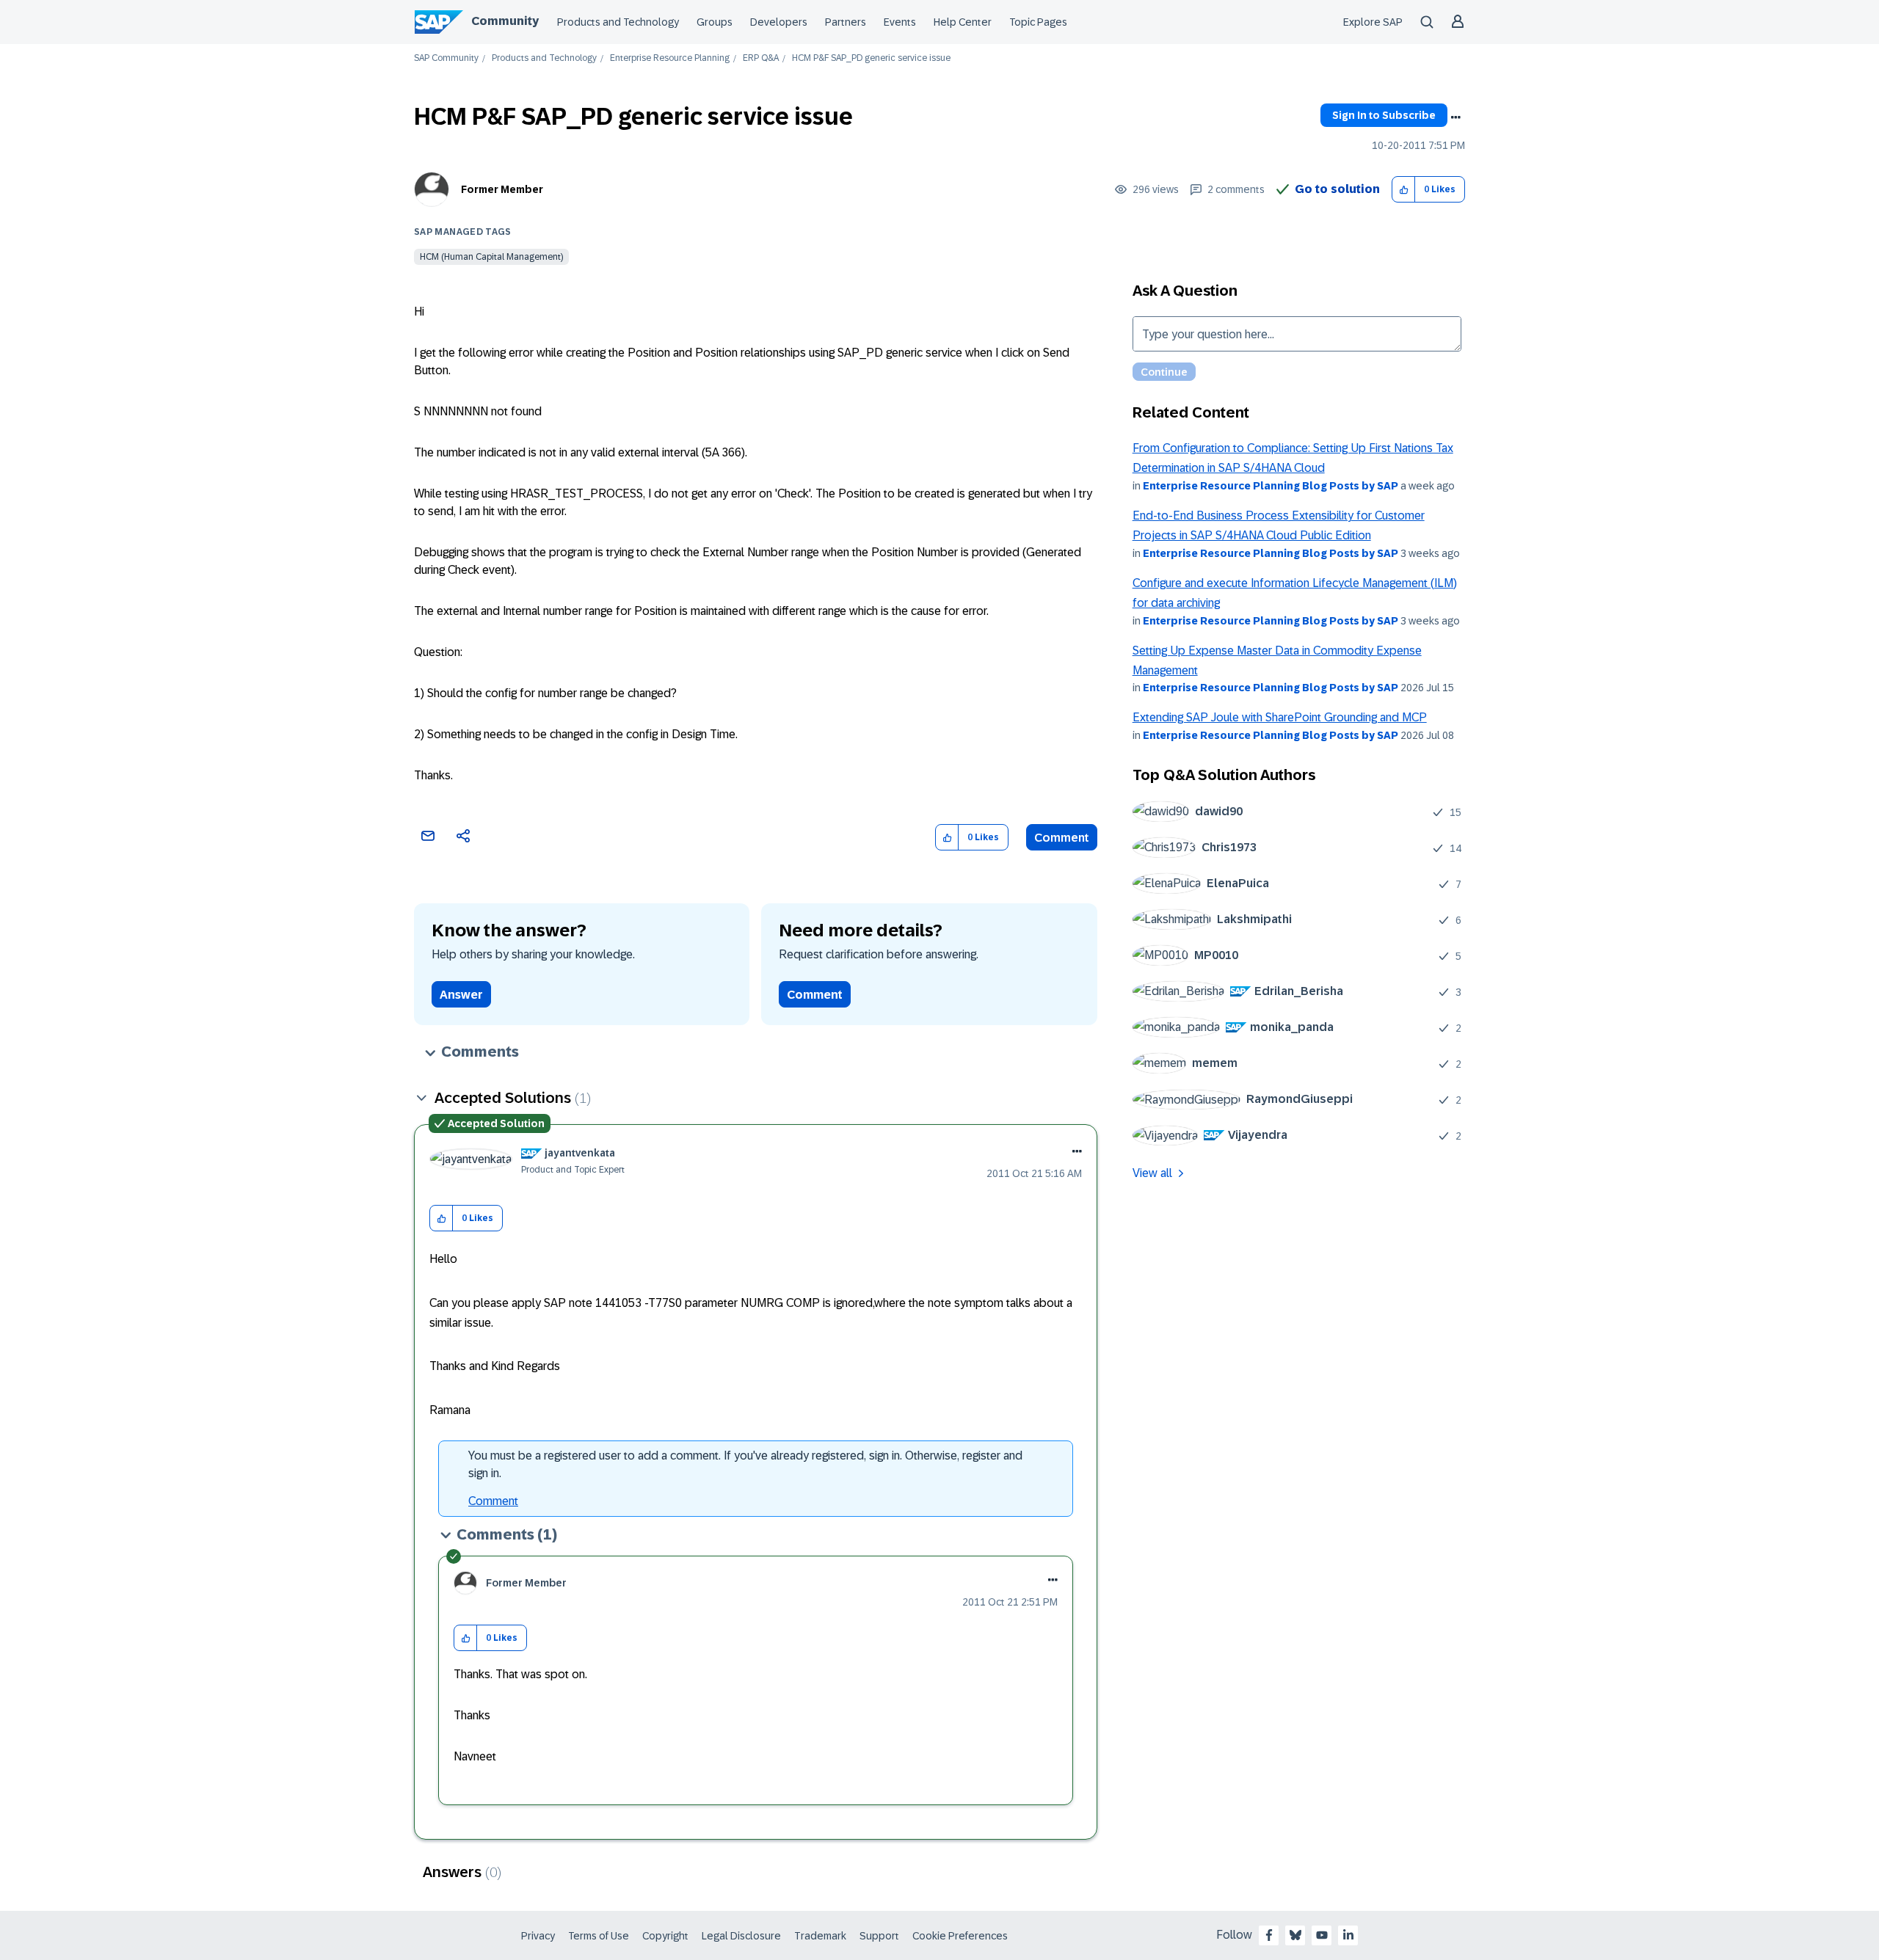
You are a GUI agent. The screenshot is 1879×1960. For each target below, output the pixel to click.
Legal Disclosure (741, 1936)
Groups (715, 22)
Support (879, 1936)
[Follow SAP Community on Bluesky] (1295, 1935)
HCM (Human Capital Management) (491, 257)
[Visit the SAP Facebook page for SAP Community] (1269, 1935)
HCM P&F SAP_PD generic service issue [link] (871, 58)
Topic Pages (1038, 22)
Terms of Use (599, 1936)
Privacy (538, 1936)
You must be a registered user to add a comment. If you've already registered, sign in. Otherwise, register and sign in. (745, 1464)
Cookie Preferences (960, 1936)
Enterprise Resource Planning (670, 58)
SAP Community (446, 58)
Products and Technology (618, 22)
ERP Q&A (761, 58)
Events (900, 22)
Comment (1062, 838)
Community (505, 21)
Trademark (820, 1936)
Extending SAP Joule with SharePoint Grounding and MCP (1280, 717)
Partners (846, 22)
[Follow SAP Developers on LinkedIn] (1348, 1935)
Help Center (963, 22)
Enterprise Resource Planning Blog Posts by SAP (1271, 486)
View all (1152, 1173)
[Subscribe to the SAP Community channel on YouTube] (1322, 1935)
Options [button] (1455, 117)
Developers (779, 22)
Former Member (502, 189)
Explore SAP (1373, 22)
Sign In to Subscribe (1384, 115)
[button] (1404, 190)
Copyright (665, 1936)
